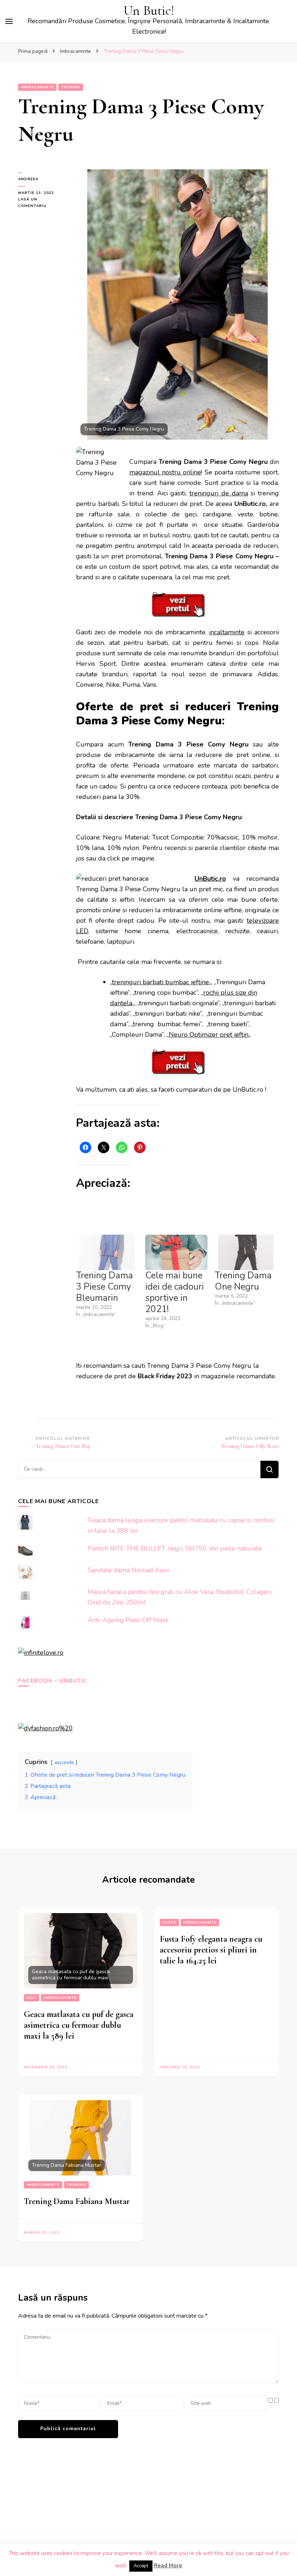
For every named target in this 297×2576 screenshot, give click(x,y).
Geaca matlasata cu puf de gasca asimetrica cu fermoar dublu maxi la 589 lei (79, 2025)
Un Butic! (149, 11)
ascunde (64, 1762)
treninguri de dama (219, 493)
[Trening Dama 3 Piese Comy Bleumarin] (107, 1252)
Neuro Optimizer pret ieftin (209, 1035)
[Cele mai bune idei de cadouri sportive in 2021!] (176, 1252)
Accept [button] (141, 2566)
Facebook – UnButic (53, 1681)
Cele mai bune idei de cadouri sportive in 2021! (175, 1292)
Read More (168, 2566)
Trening (71, 87)
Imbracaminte (37, 87)
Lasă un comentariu (42, 203)
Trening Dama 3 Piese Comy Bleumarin (104, 1287)
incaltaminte (227, 632)
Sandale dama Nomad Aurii (128, 1570)
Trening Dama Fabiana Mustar (77, 2201)
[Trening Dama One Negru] (246, 1252)
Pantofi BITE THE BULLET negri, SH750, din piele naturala (174, 1548)
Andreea (28, 179)
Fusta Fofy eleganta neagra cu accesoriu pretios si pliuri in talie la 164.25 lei (211, 1950)
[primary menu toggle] (9, 21)
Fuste (169, 1923)
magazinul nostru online (165, 472)
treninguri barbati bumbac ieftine (160, 982)
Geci (32, 1998)
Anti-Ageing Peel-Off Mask (128, 1620)
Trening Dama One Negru (243, 1281)
